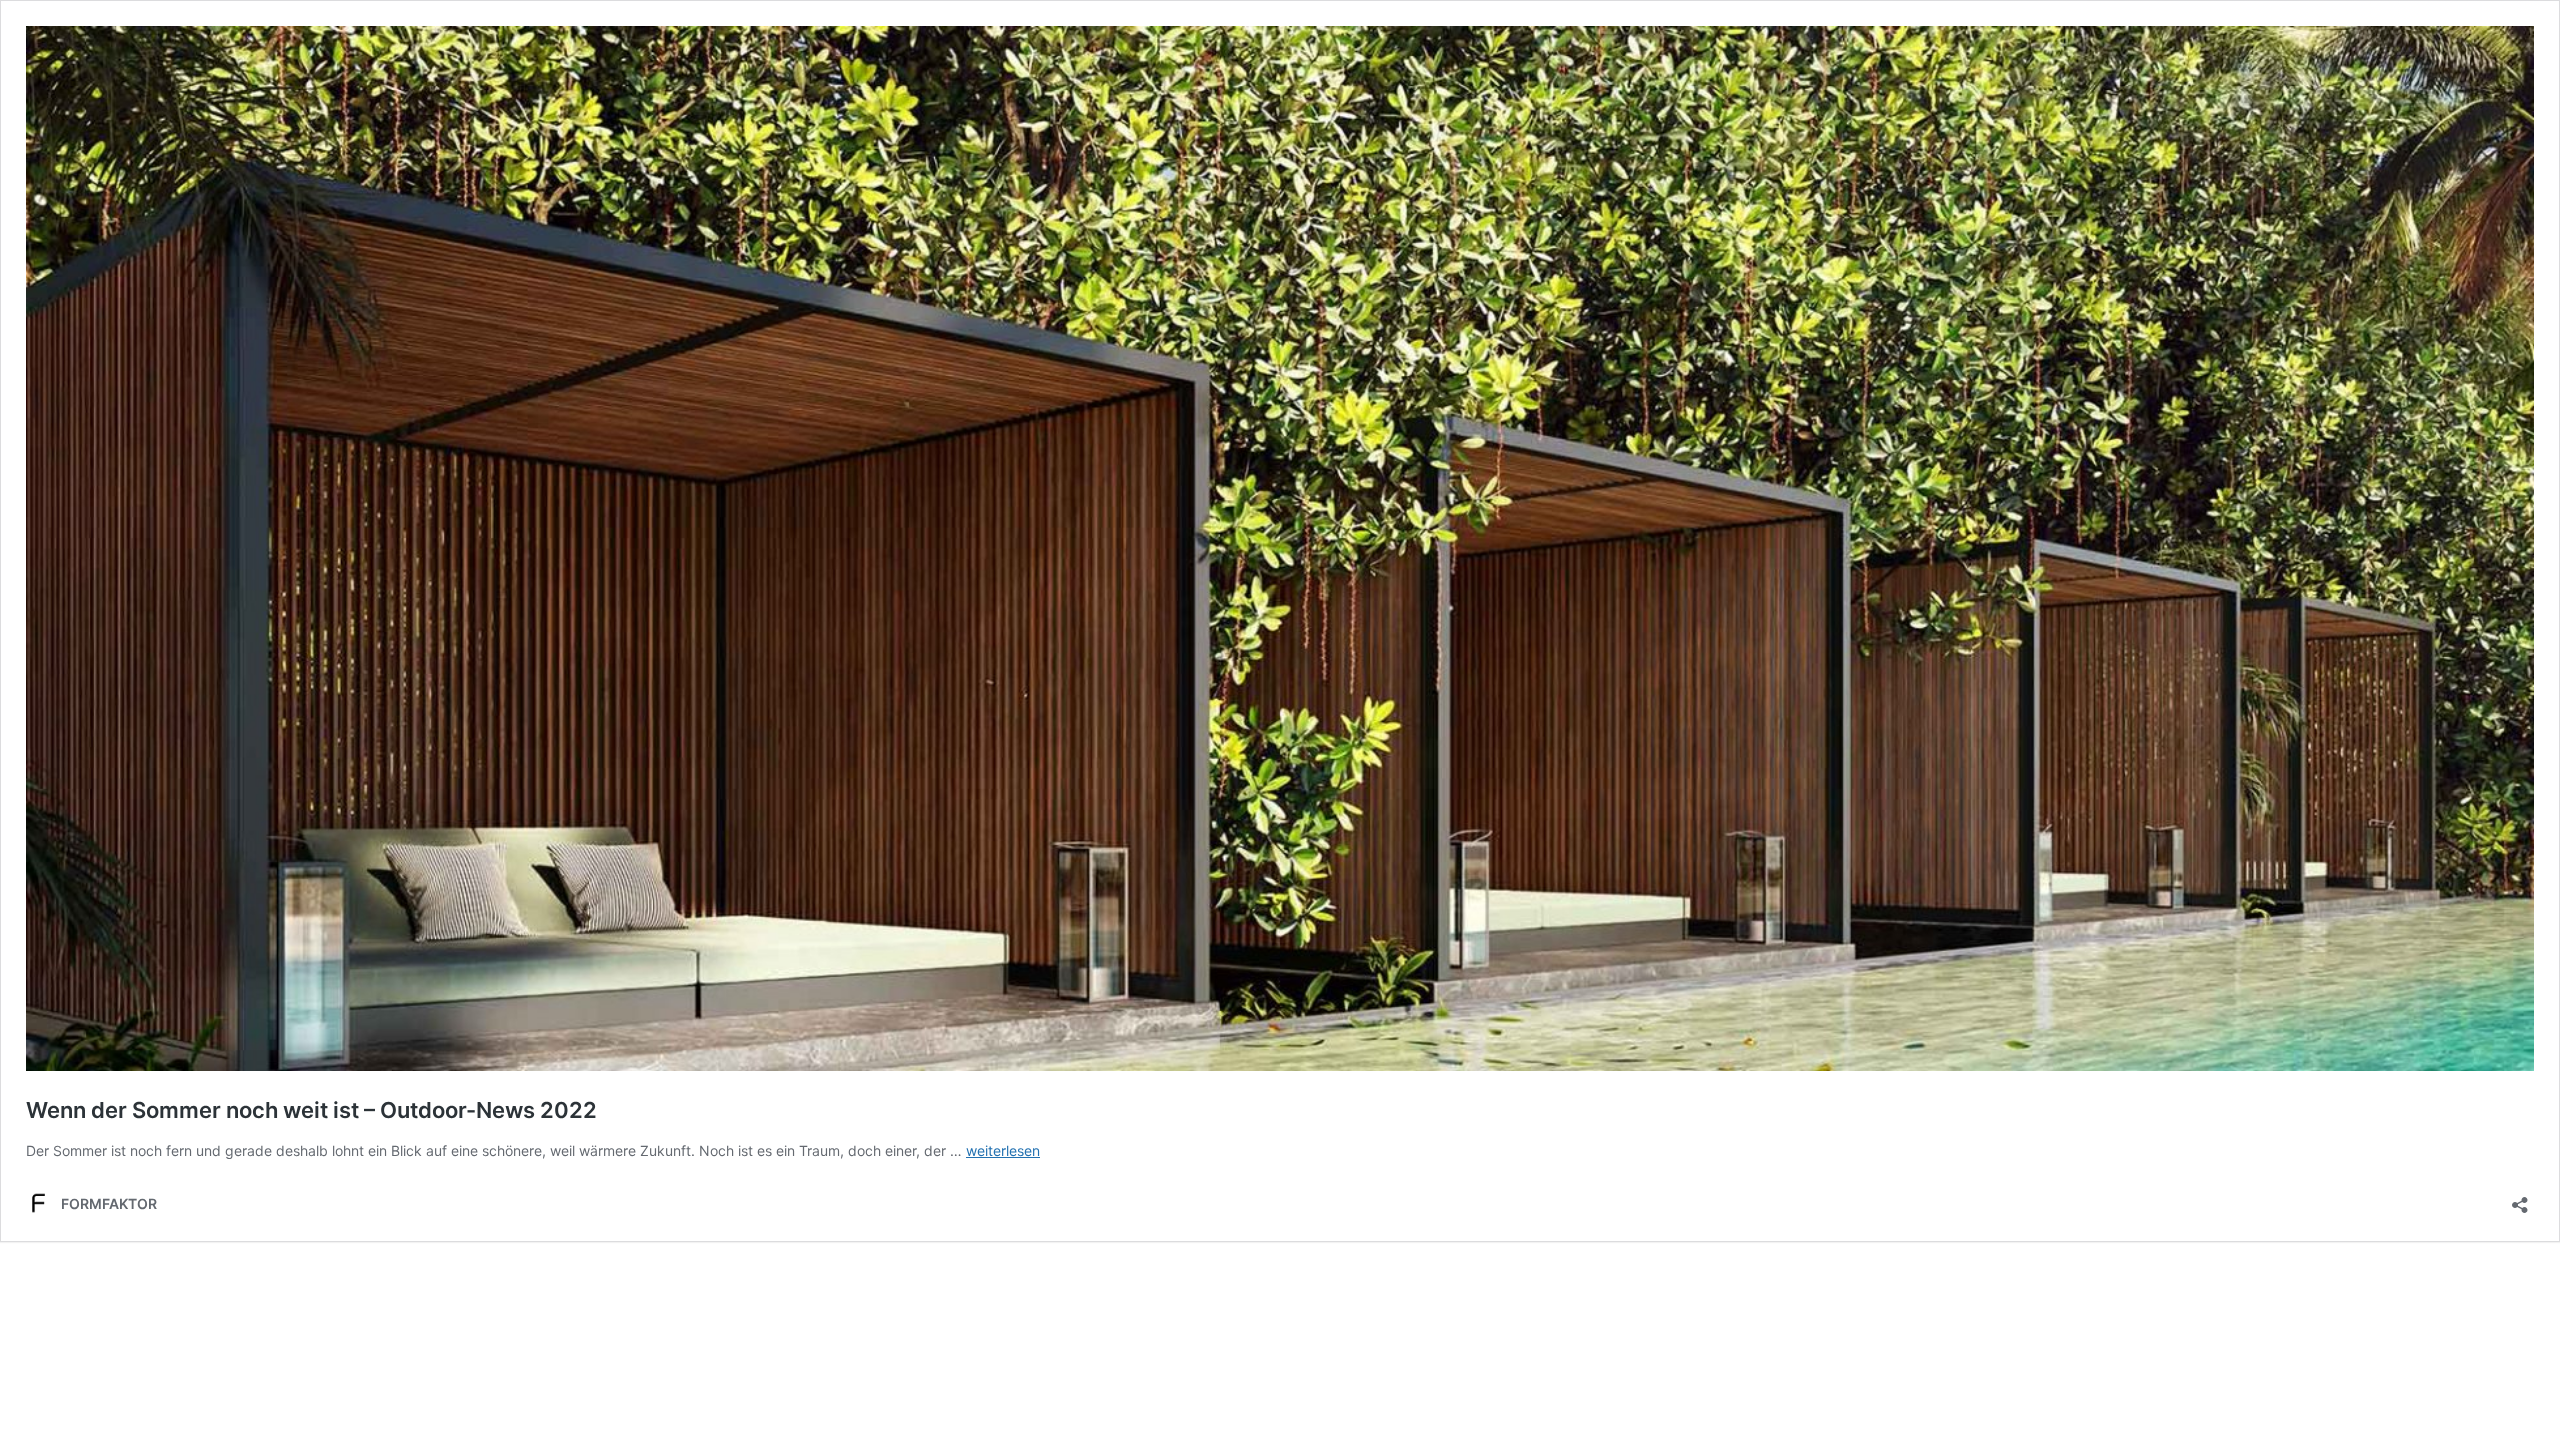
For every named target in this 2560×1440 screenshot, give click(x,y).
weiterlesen (1003, 1150)
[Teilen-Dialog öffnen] (2520, 1198)
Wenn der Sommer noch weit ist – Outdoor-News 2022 (311, 1110)
